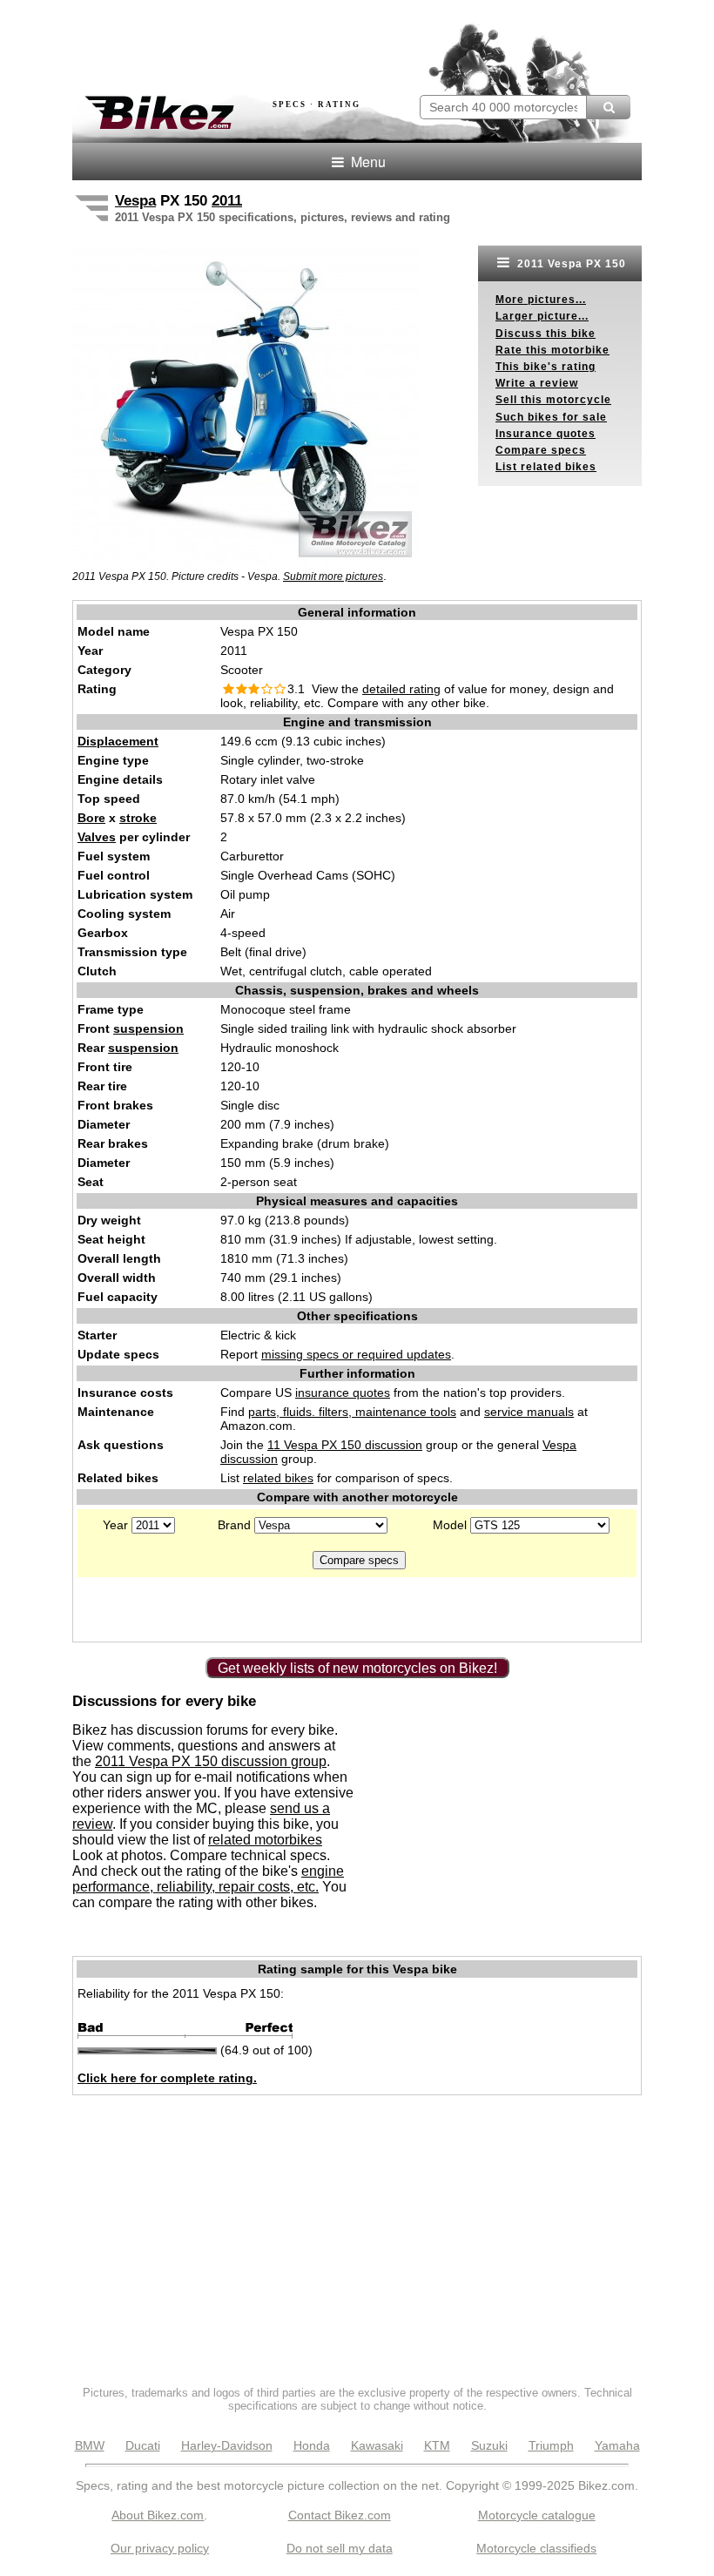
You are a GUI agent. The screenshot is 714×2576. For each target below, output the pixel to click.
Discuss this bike (546, 334)
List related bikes (546, 467)
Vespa (135, 201)
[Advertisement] (276, 42)
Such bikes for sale (551, 417)
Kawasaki (377, 2445)
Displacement (118, 741)
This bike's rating (546, 367)
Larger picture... (542, 316)
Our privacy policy (160, 2548)
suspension (148, 1028)
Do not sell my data (340, 2548)
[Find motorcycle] (608, 107)
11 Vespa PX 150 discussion (345, 1445)
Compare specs (541, 450)
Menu (367, 162)
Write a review (537, 383)
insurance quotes (343, 1393)
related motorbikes (265, 1840)
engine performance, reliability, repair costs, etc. (208, 1879)
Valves (97, 837)
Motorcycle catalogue (537, 2515)
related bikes (278, 1478)
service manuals (529, 1412)
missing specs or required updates (356, 1354)
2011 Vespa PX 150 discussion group (211, 1761)
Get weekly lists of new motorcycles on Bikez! (357, 1668)
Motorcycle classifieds (536, 2548)
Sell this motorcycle (553, 400)
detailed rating (401, 689)
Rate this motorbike (552, 350)
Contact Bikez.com (340, 2515)
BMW (90, 2445)
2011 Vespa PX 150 (570, 264)
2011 (227, 201)
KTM (437, 2445)
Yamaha (617, 2445)
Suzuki (489, 2445)
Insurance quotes (546, 434)
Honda (312, 2445)
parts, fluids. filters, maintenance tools (352, 1412)
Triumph (551, 2445)
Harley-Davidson (227, 2445)
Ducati (143, 2445)
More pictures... (541, 300)
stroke (138, 818)
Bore (91, 818)
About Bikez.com (158, 2515)
